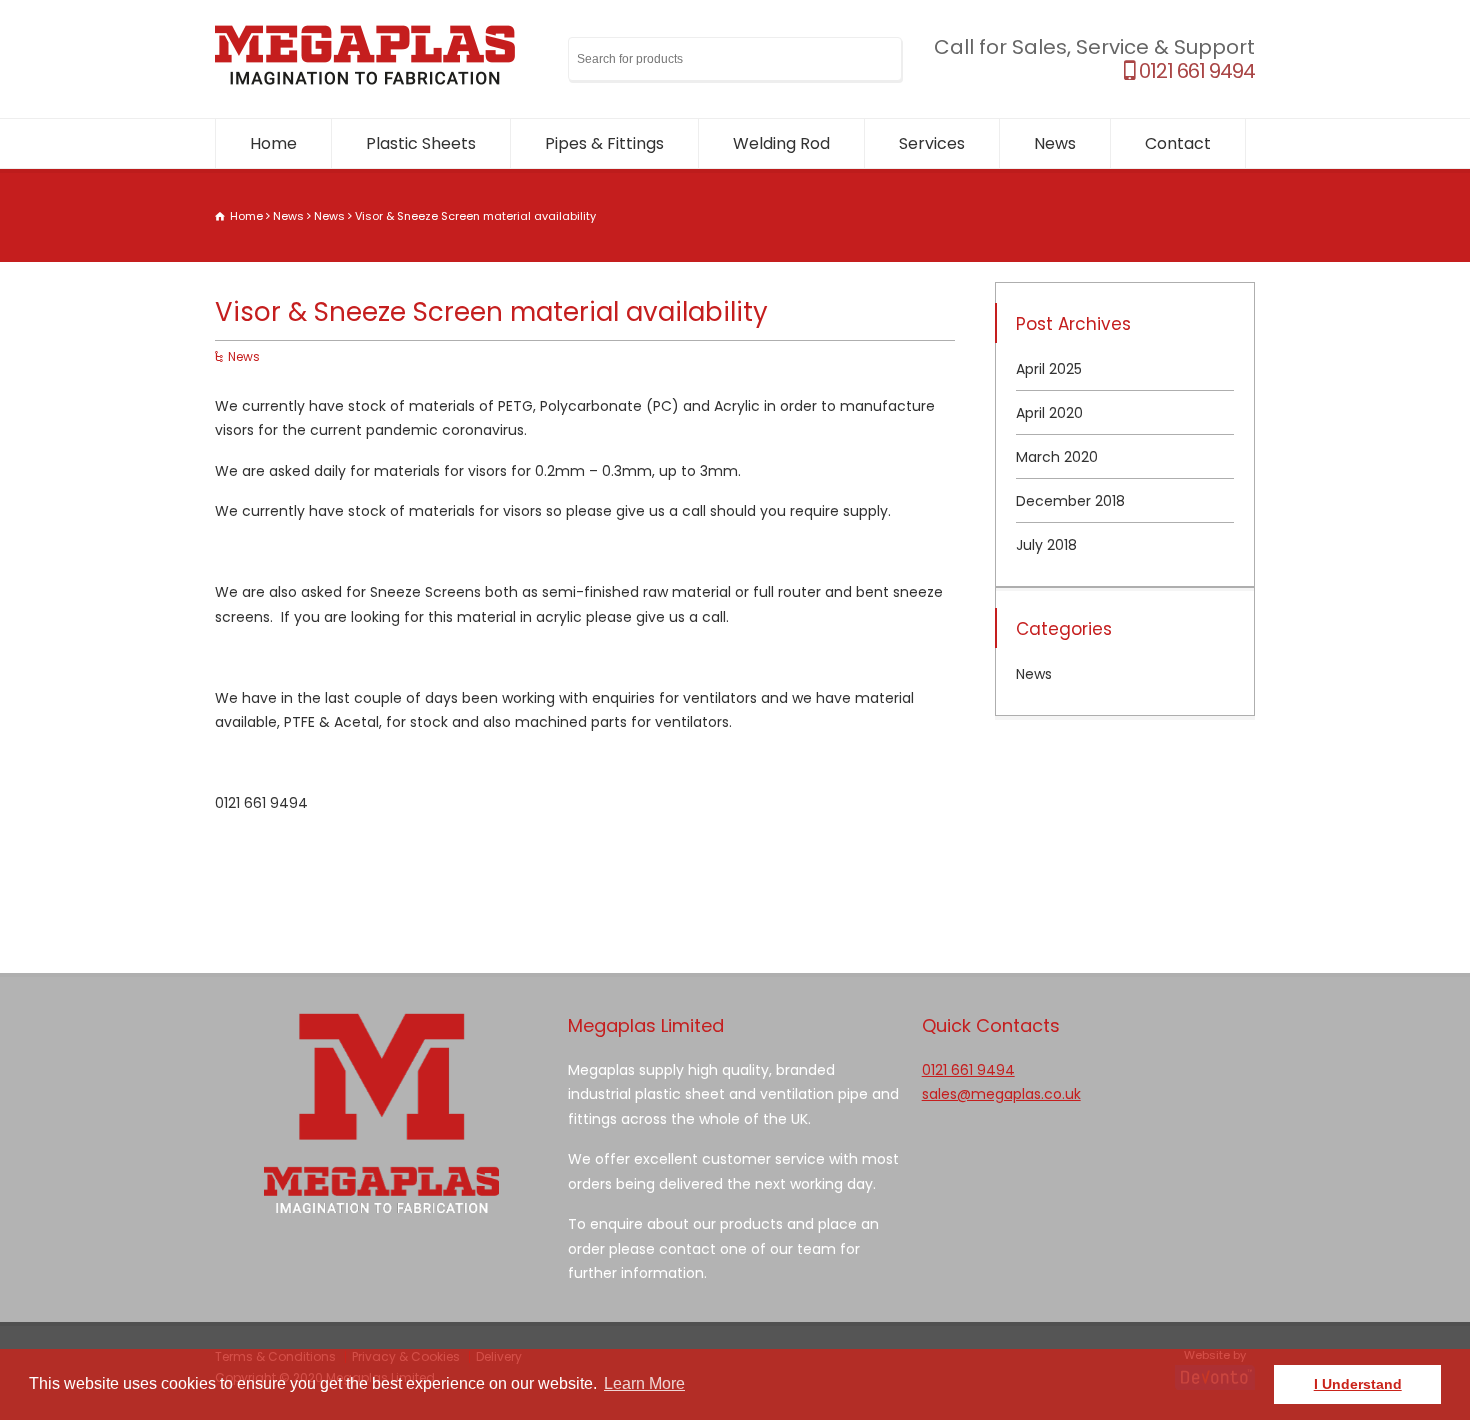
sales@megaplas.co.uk (1001, 1094)
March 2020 (1057, 457)
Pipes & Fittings (604, 143)
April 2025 (1049, 369)
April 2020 (1049, 413)
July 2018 (1046, 545)
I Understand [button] (1358, 1384)
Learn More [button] (644, 1383)
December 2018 (1070, 501)
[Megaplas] (365, 80)
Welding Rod (781, 143)
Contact (1178, 143)
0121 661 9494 (1195, 71)
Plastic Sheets (421, 143)
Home (273, 143)
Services (932, 143)
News (1055, 143)
